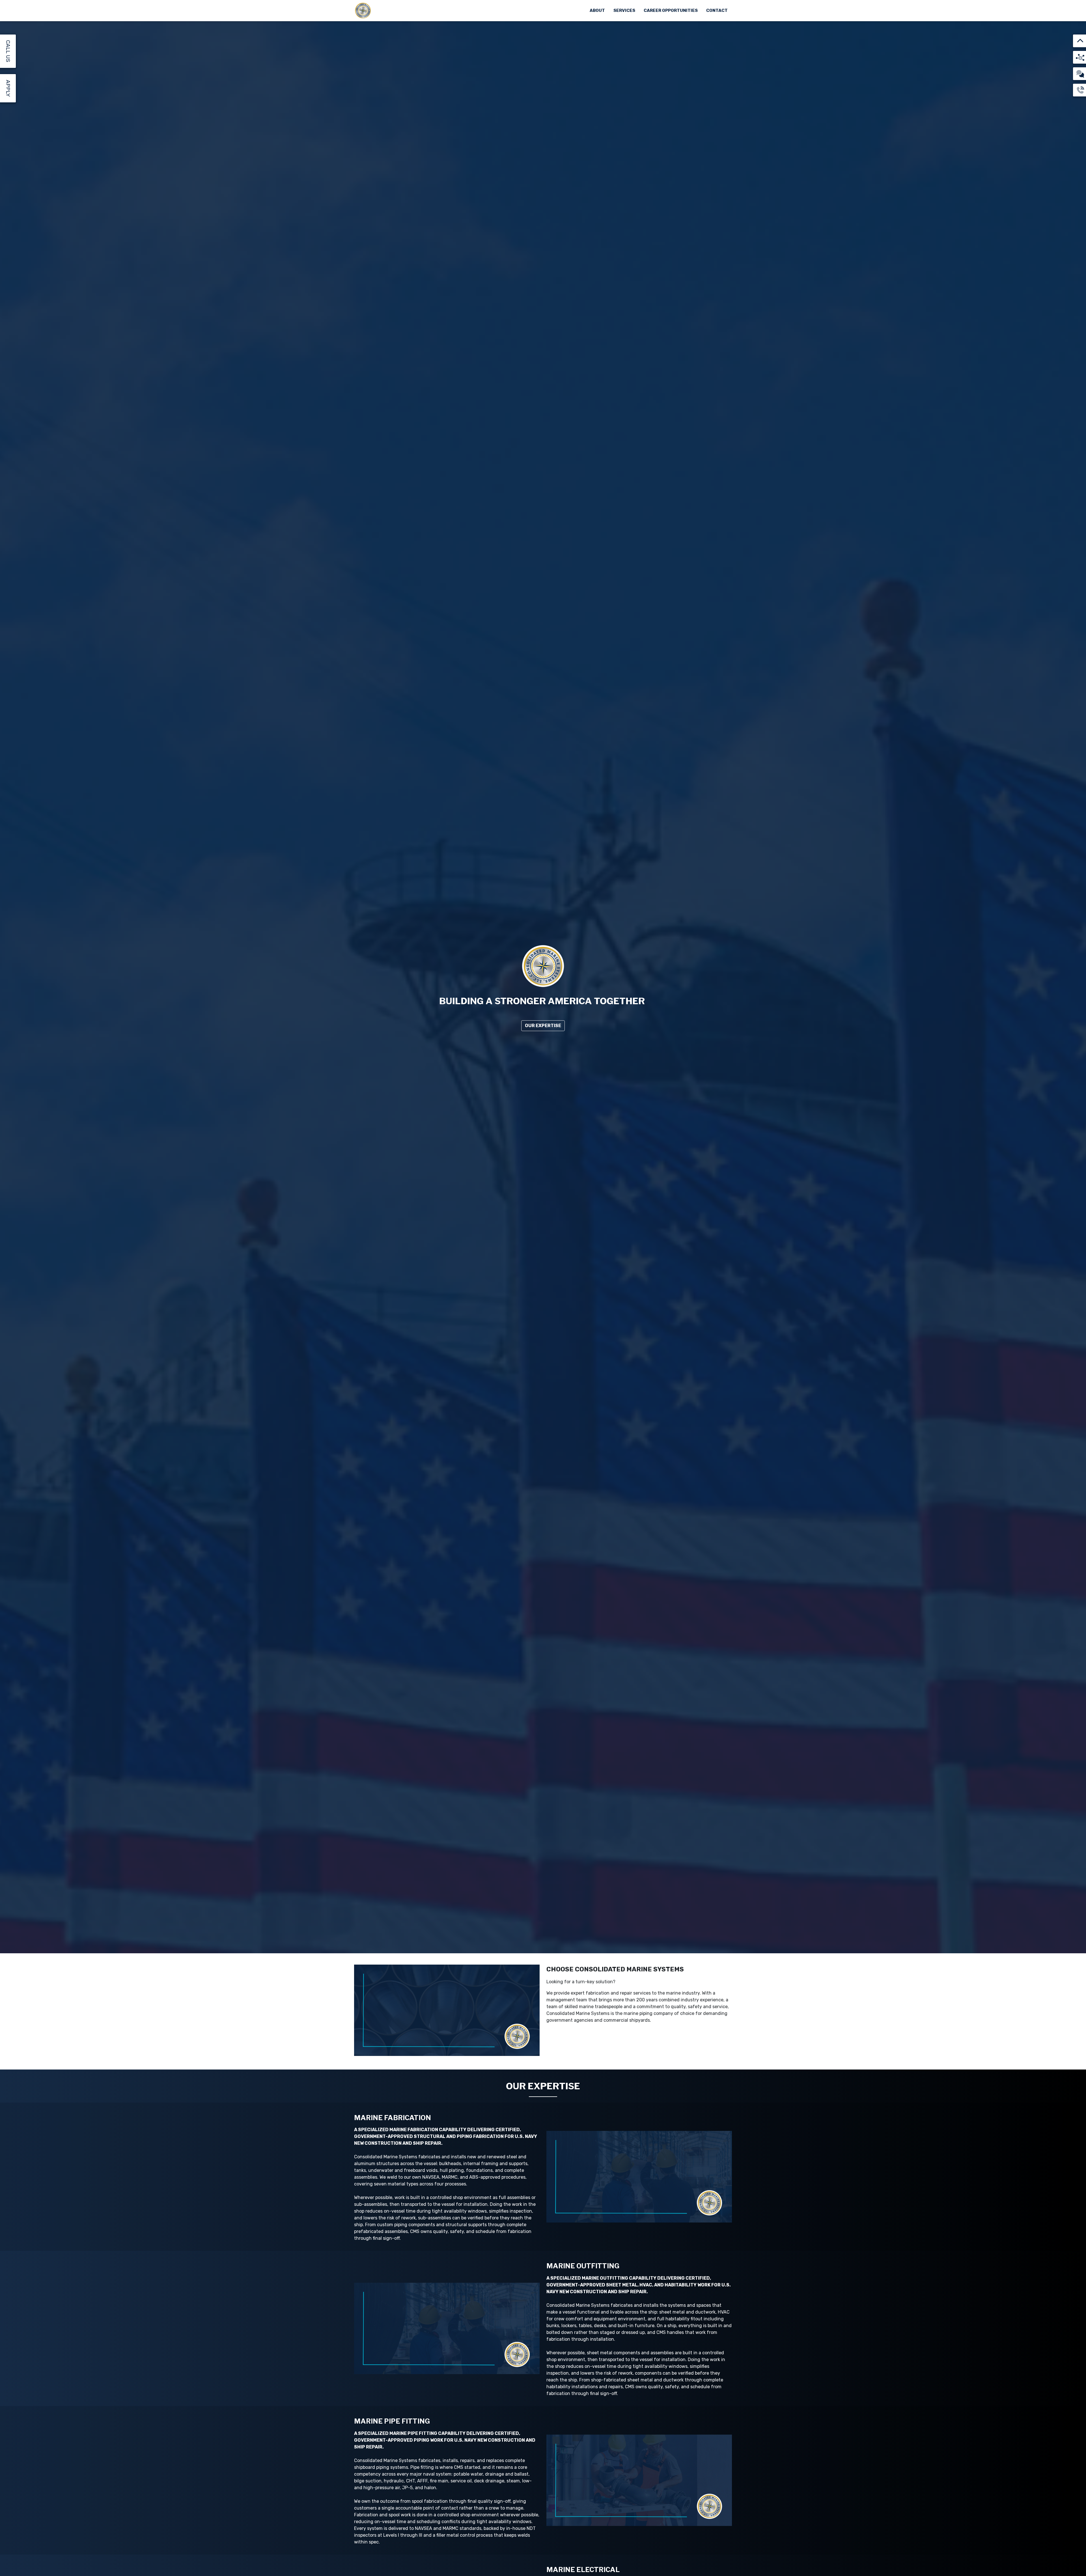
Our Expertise (543, 1026)
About (597, 10)
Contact (717, 10)
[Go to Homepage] (363, 11)
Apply (8, 88)
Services (624, 10)
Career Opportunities (671, 10)
